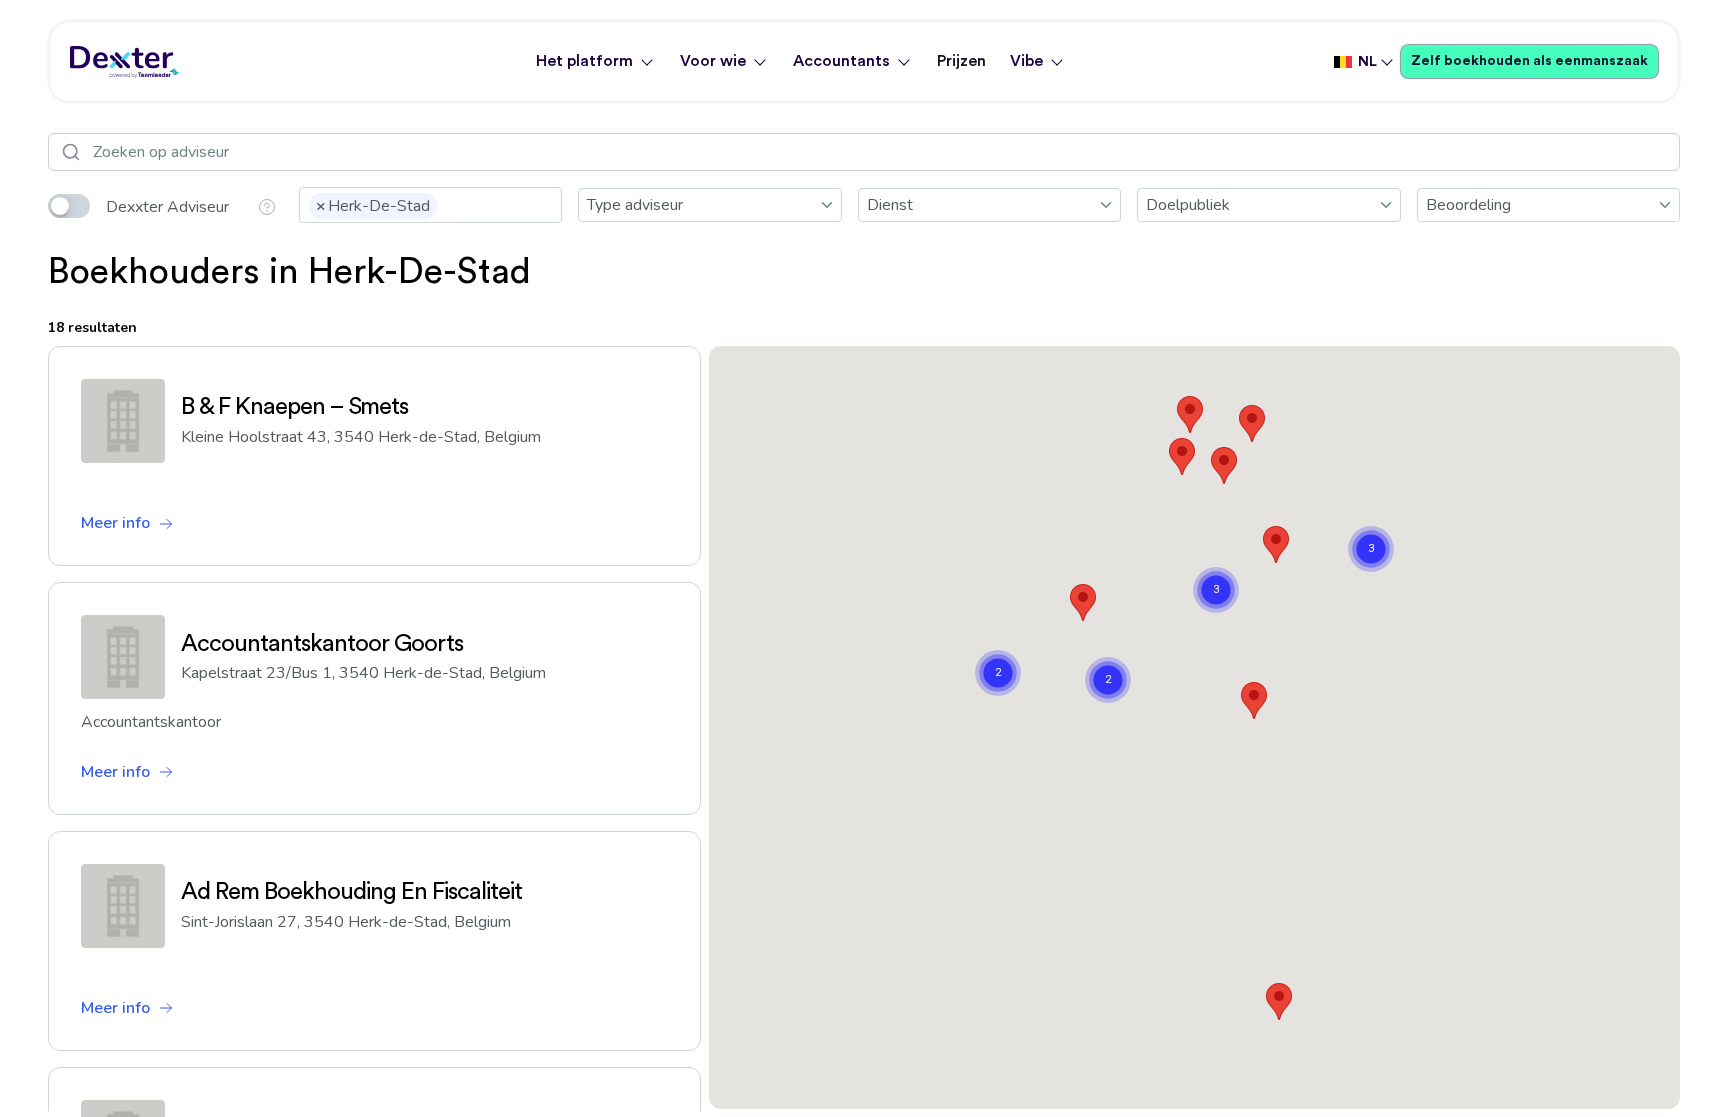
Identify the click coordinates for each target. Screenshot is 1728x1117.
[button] (1252, 423)
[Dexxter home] (125, 62)
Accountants (841, 61)
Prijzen (961, 61)
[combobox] (430, 205)
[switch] (69, 206)
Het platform (584, 61)
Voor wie (713, 61)
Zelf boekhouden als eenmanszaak (1529, 61)
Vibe (1026, 61)
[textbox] (448, 204)
